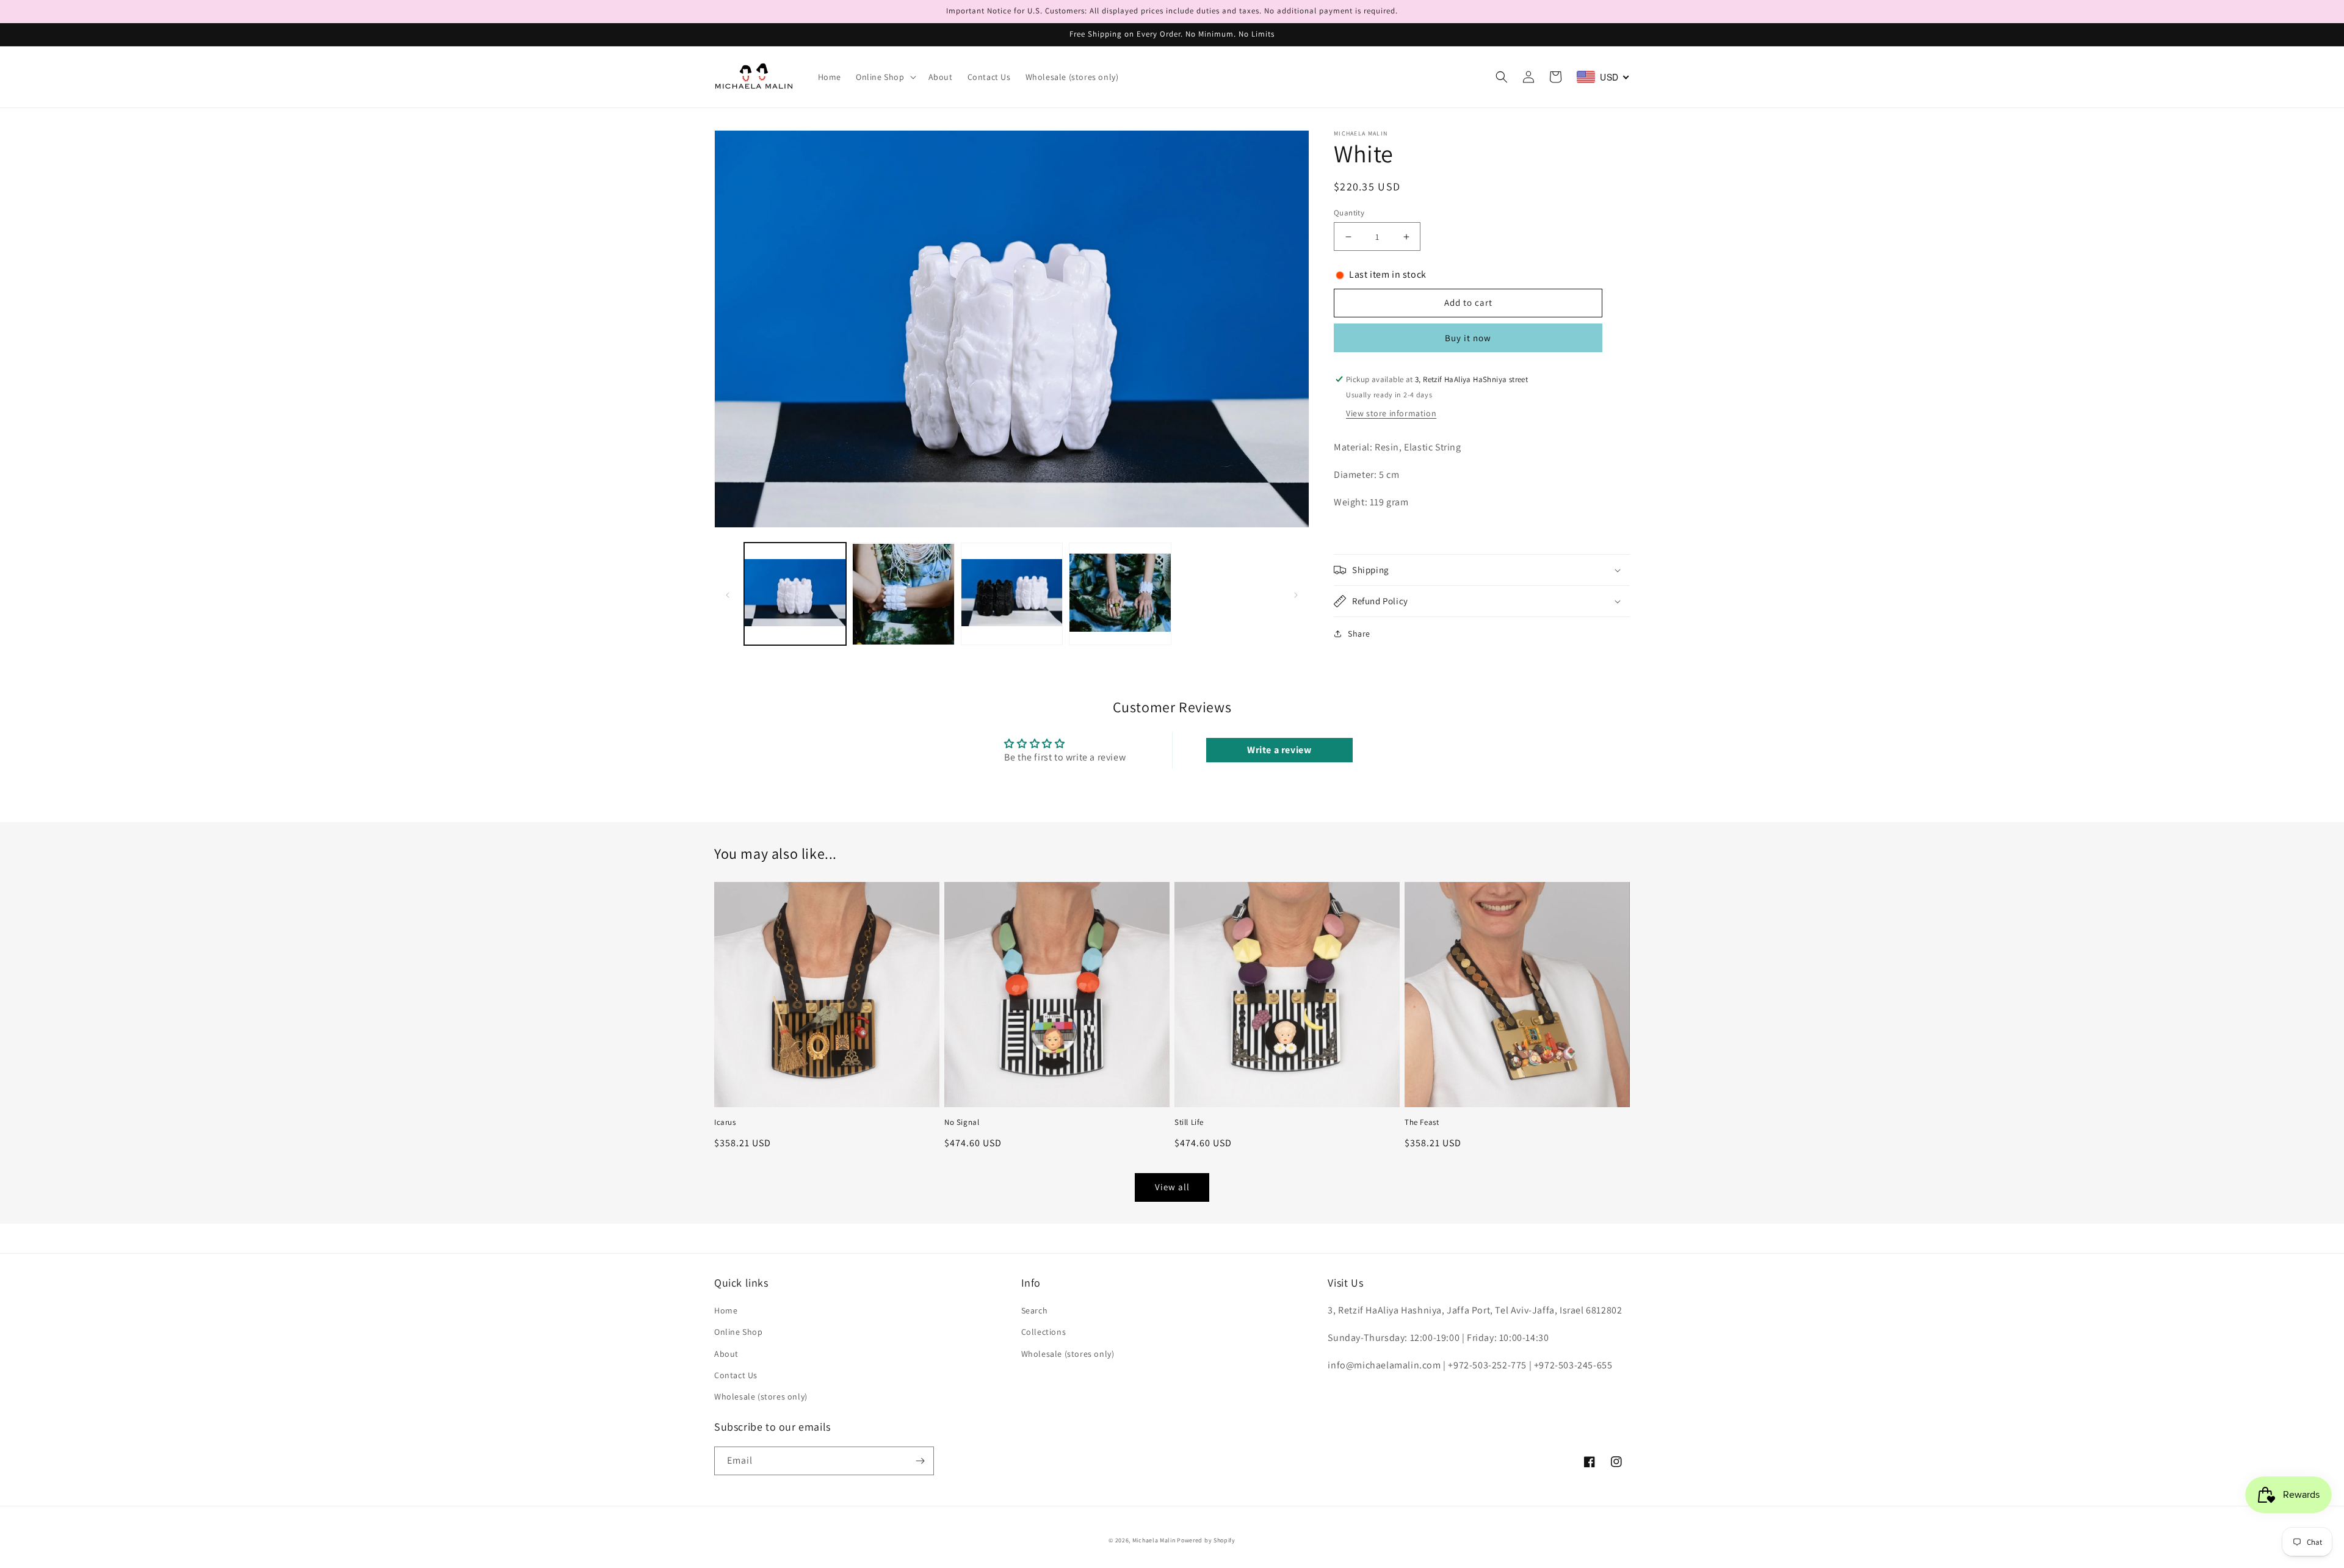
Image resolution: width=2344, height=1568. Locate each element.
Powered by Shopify (1206, 1540)
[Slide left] (728, 594)
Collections (1044, 1332)
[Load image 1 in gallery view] (795, 594)
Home (726, 1310)
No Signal (962, 1122)
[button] (885, 77)
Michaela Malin (1154, 1540)
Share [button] (1359, 634)
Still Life (1189, 1122)
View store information (1391, 413)
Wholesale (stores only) (761, 1396)
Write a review (1279, 750)
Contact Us (736, 1375)
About (726, 1354)
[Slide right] (1296, 594)
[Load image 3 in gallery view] (1012, 594)
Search (1035, 1310)
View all (1172, 1187)
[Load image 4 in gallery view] (1120, 594)
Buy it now (1468, 338)
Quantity (1349, 213)
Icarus (725, 1122)
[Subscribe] (920, 1461)
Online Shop (739, 1332)
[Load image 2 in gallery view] (903, 594)
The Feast (1422, 1122)
